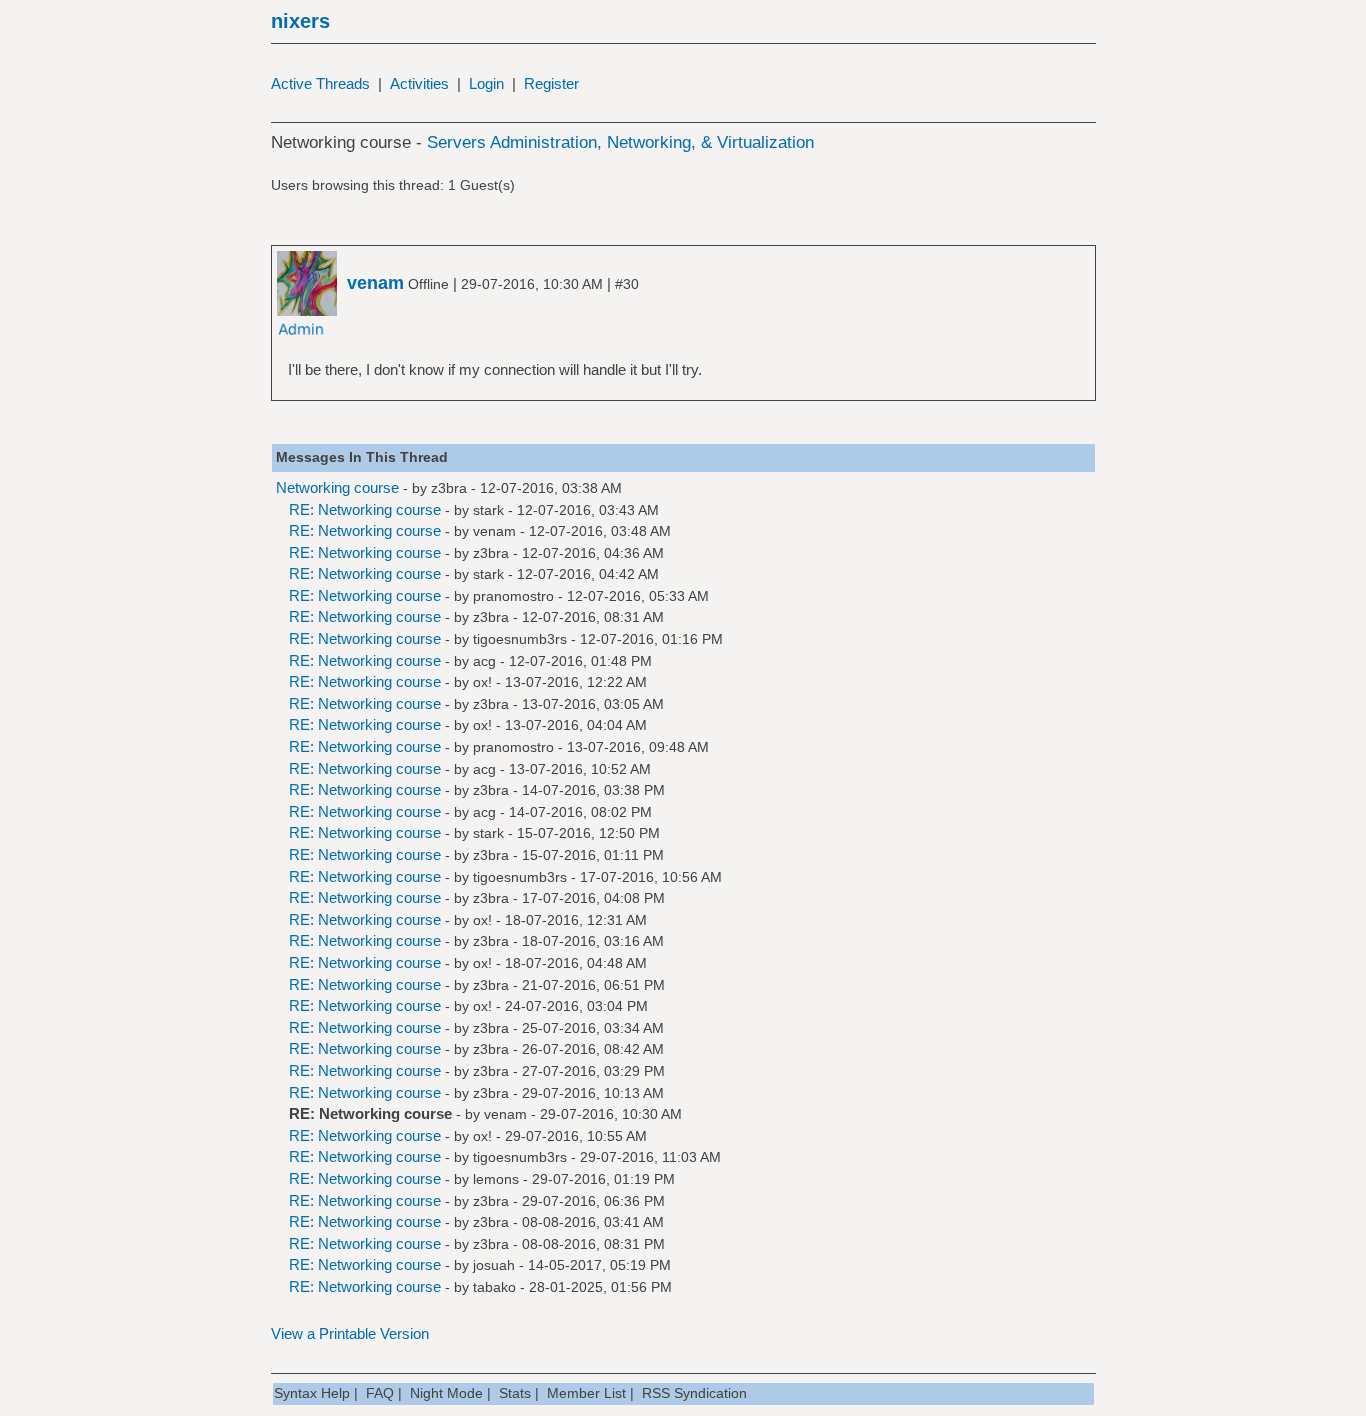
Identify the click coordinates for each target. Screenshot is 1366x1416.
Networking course (337, 487)
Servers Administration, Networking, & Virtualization (620, 142)
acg (484, 661)
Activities (419, 83)
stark (488, 510)
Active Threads (320, 83)
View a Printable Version (350, 1333)
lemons (496, 1179)
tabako (494, 1287)
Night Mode (446, 1393)
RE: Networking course (365, 509)
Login (486, 83)
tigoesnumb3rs (520, 639)
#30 (627, 284)
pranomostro (513, 596)
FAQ (380, 1393)
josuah (494, 1265)
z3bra (449, 488)
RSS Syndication (694, 1393)
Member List (586, 1393)
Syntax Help (312, 1393)
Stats (515, 1393)
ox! (482, 682)
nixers (300, 21)
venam (494, 531)
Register (551, 83)
